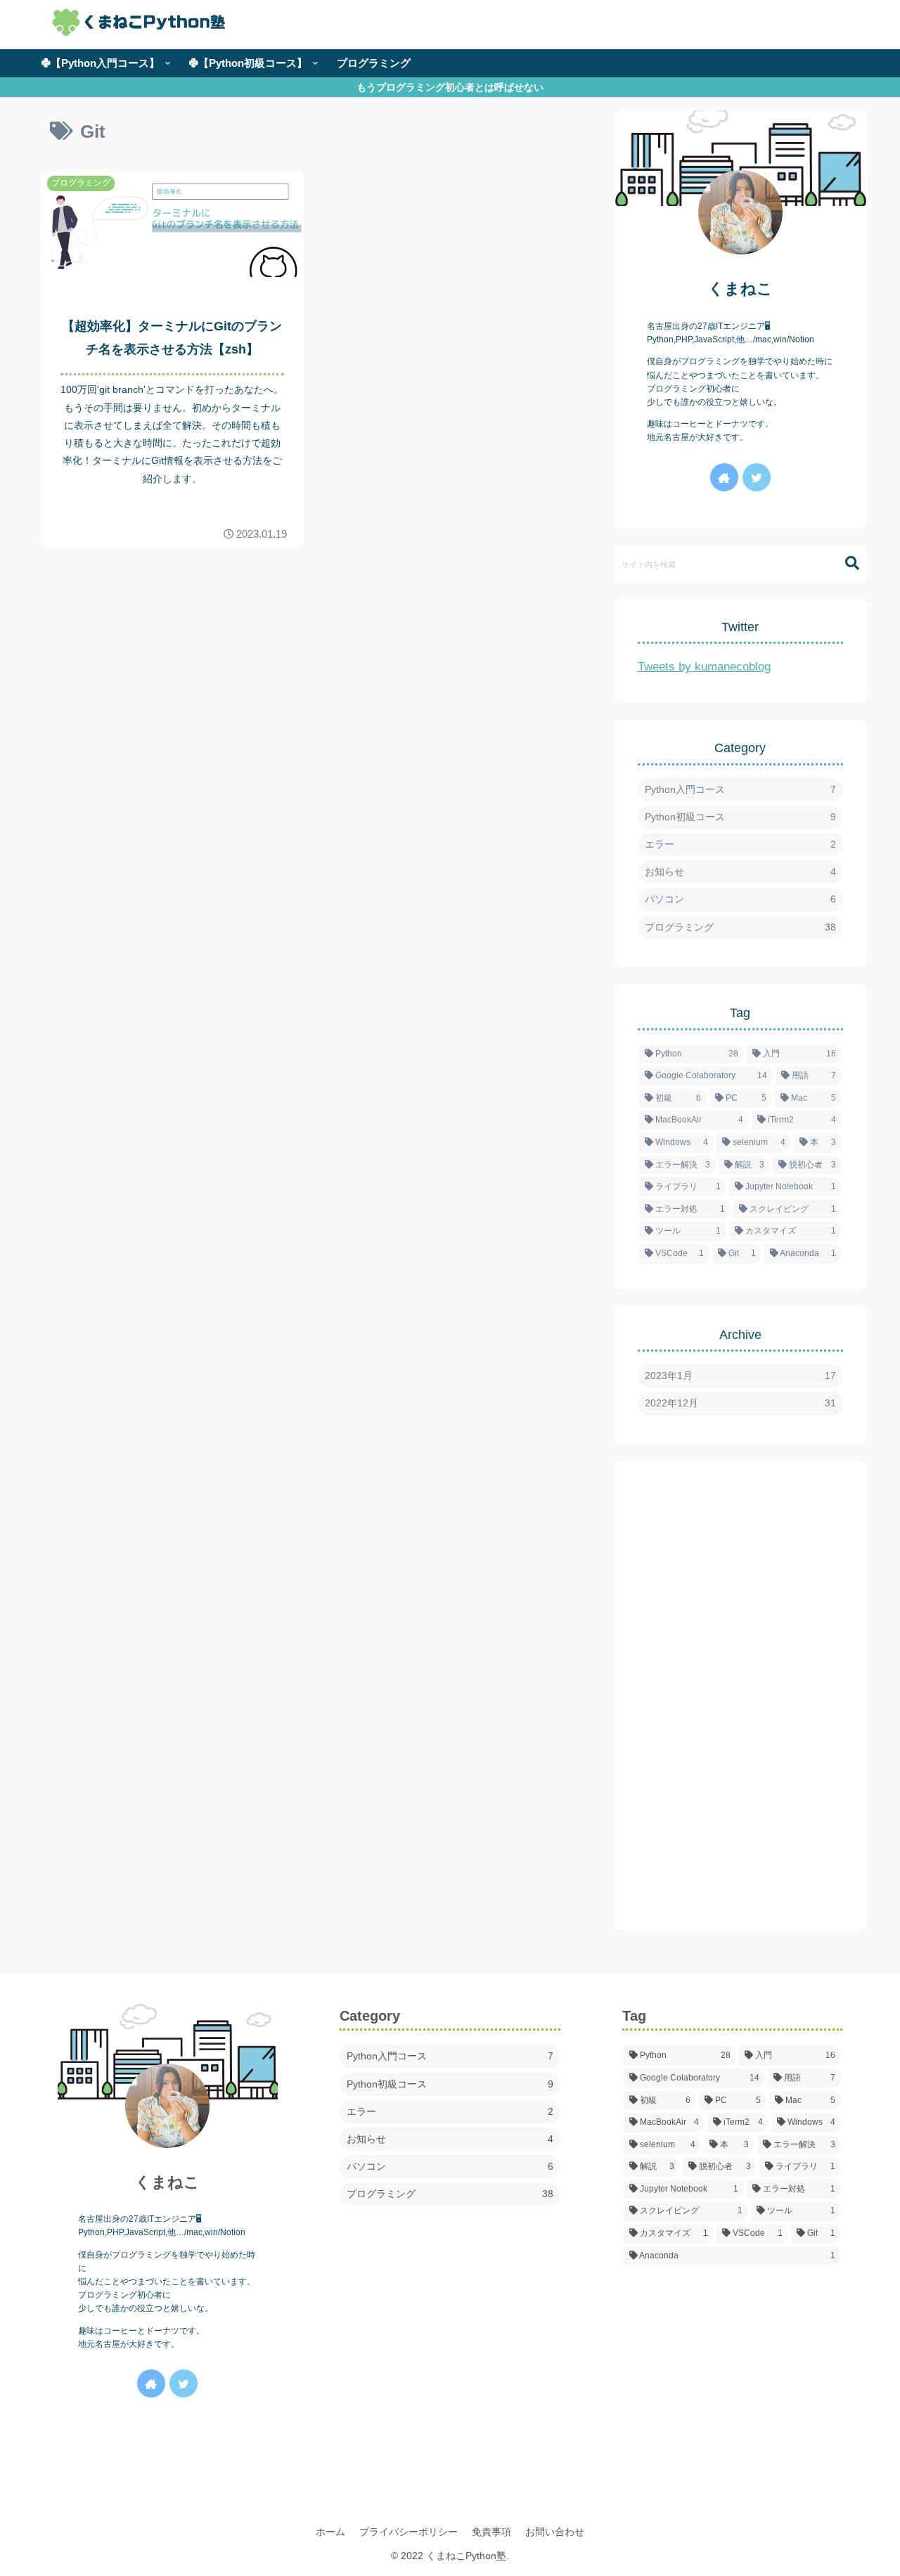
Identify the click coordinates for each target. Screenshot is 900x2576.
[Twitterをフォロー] (757, 477)
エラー (740, 844)
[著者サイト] (724, 477)
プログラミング (740, 927)
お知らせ (740, 872)
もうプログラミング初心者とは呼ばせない (450, 87)
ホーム (330, 2532)
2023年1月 (740, 1376)
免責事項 (491, 2532)
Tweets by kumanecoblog (704, 667)
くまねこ (740, 289)
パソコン (740, 899)
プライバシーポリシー (409, 2532)
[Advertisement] (740, 1695)
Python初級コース (740, 817)
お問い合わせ (555, 2532)
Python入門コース (740, 789)
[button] (845, 563)
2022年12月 (740, 1403)
